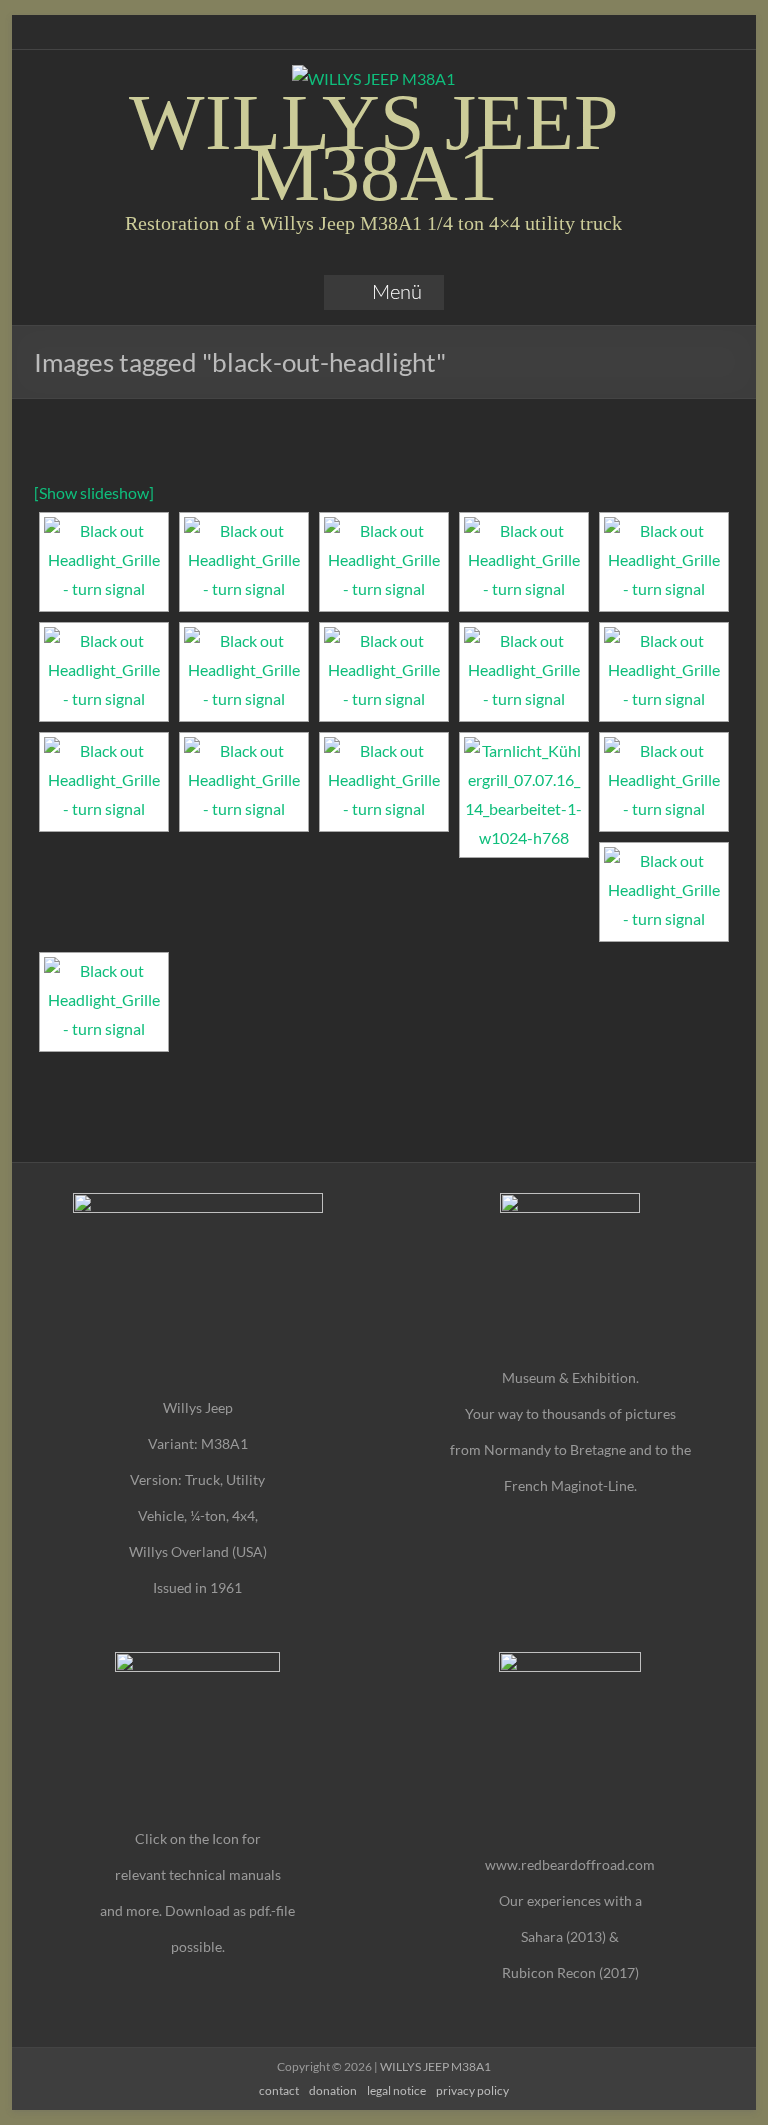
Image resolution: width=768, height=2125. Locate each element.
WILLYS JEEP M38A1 (374, 147)
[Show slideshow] (94, 492)
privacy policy (472, 2090)
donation (333, 2090)
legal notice (396, 2090)
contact (279, 2090)
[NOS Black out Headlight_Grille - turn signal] (104, 672)
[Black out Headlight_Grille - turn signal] (104, 562)
